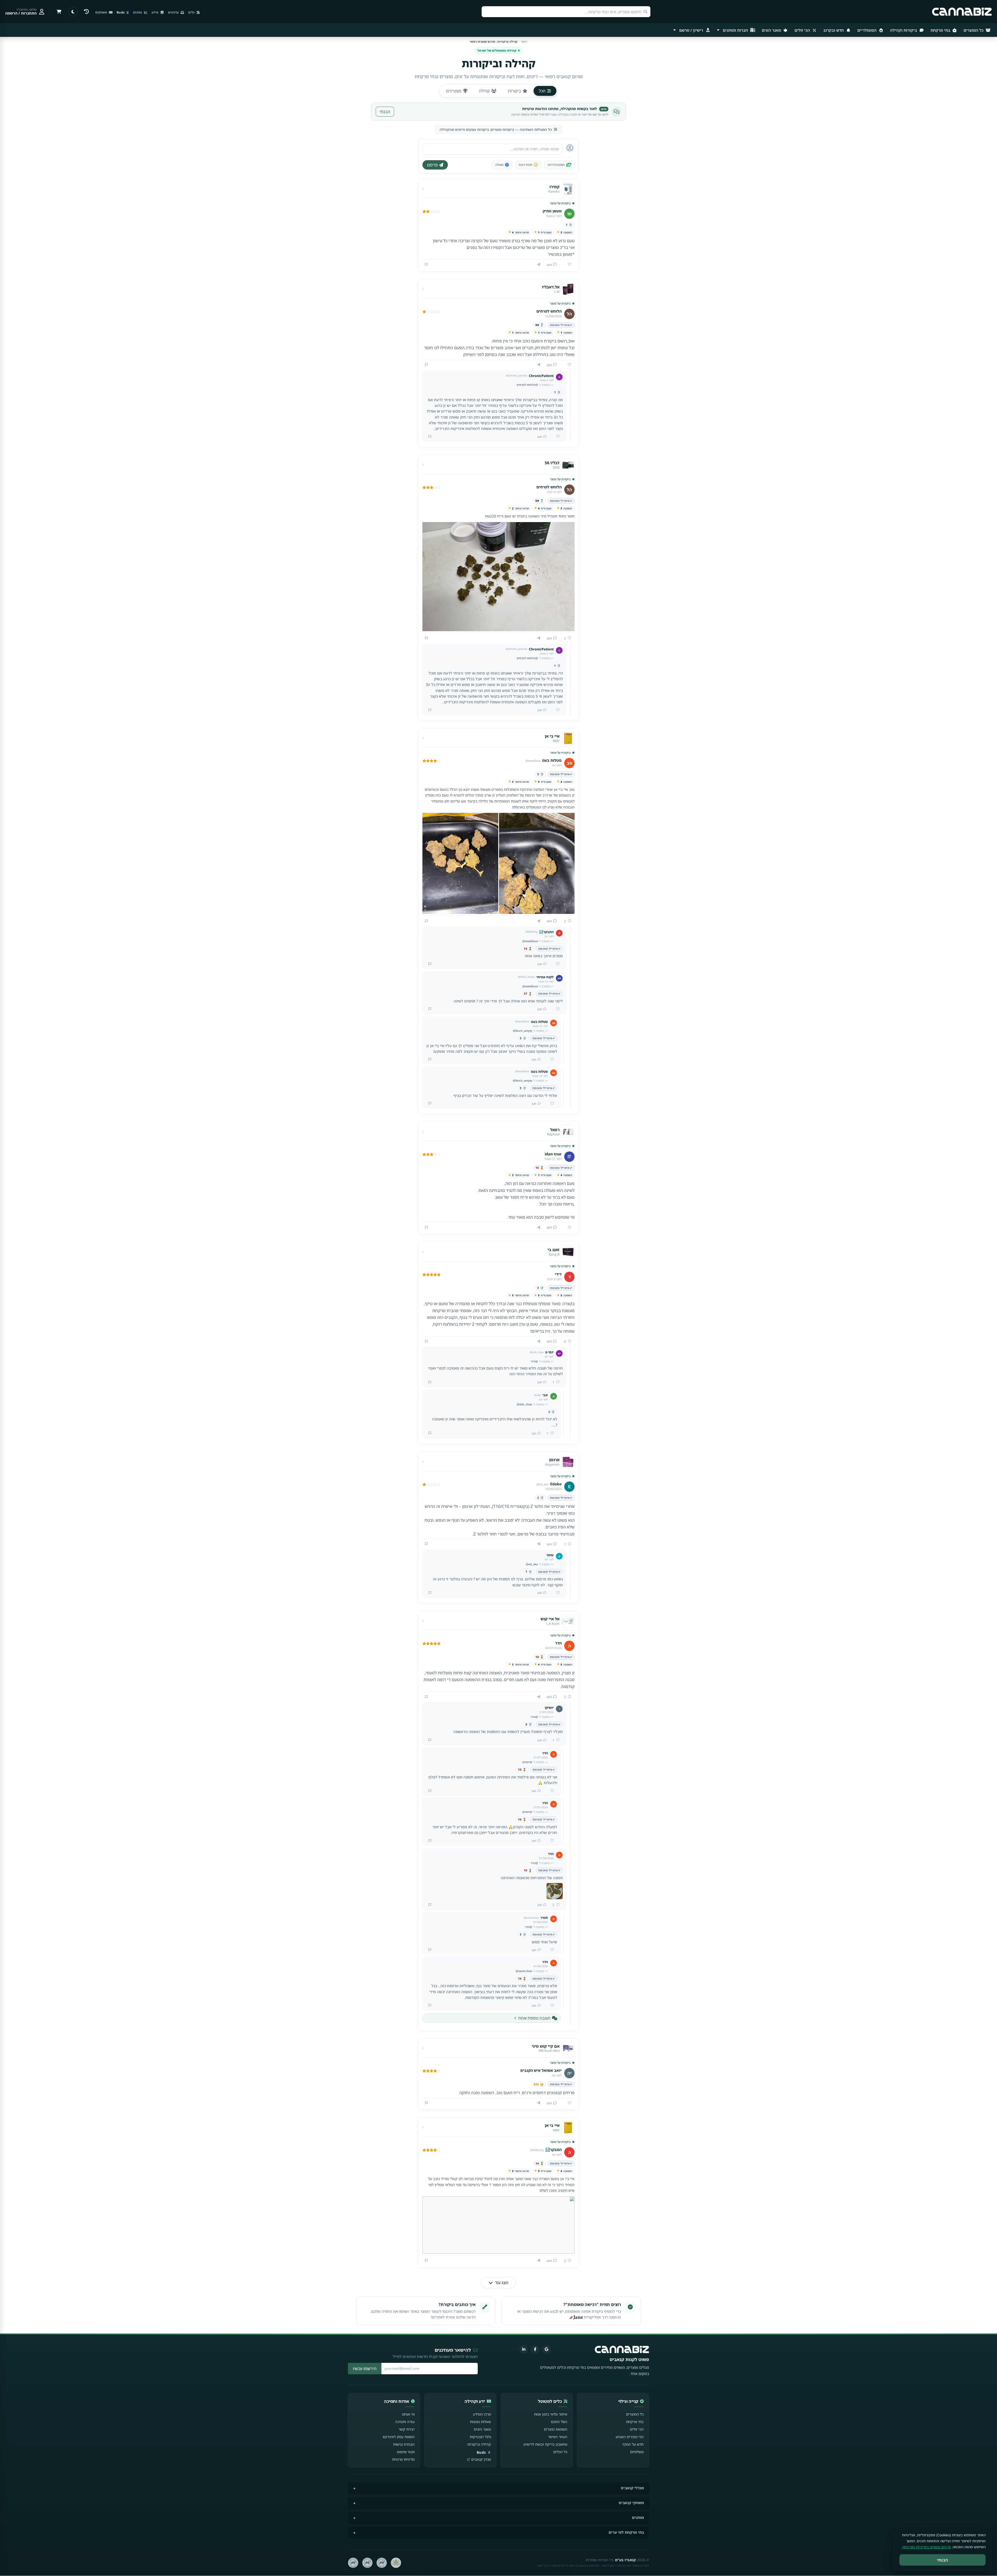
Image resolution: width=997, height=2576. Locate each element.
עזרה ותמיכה (405, 2422)
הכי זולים (803, 30)
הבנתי (385, 112)
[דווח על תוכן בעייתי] (426, 265)
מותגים (638, 2517)
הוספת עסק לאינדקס (399, 2437)
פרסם (432, 165)
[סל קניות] (59, 12)
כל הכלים (560, 2452)
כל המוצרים (974, 30)
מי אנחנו (408, 2414)
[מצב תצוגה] (73, 12)
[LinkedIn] (524, 2349)
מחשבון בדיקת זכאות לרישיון (545, 2444)
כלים (192, 12)
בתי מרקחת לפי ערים (626, 2532)
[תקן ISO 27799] (353, 2563)
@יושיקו (527, 1762)
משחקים (102, 12)
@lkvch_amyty (523, 1031)
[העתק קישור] (539, 265)
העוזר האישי (558, 2437)
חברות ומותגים (735, 30)
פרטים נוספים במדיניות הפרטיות (927, 2547)
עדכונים (174, 12)
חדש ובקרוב (834, 30)
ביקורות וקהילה (904, 30)
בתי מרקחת (941, 30)
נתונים (138, 12)
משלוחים (637, 2452)
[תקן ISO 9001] (382, 2563)
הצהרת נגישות (404, 2444)
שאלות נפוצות (480, 2422)
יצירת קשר (407, 2429)
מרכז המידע (482, 2414)
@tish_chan (524, 1404)
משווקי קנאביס (631, 2503)
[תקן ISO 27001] (367, 2563)
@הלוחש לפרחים (527, 385)
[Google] (547, 2349)
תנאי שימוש (406, 2452)
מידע (155, 12)
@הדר (534, 1717)
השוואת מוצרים (556, 2429)
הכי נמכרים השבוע (630, 2437)
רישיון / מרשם (691, 30)
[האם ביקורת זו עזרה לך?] (568, 265)
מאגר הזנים (772, 30)
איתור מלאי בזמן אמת (551, 2414)
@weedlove (530, 941)
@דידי (534, 1361)
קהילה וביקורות (479, 2444)
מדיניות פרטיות (403, 2459)
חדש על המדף (633, 2444)
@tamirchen (524, 1971)
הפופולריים (867, 30)
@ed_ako (532, 1564)
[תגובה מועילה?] (556, 437)
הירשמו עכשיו (365, 2369)
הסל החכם (559, 2422)
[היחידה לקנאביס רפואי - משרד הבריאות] (396, 2563)
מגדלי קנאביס (632, 2488)
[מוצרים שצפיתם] (86, 12)
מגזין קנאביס (481, 2459)
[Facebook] (535, 2349)
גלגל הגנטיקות (480, 2437)
